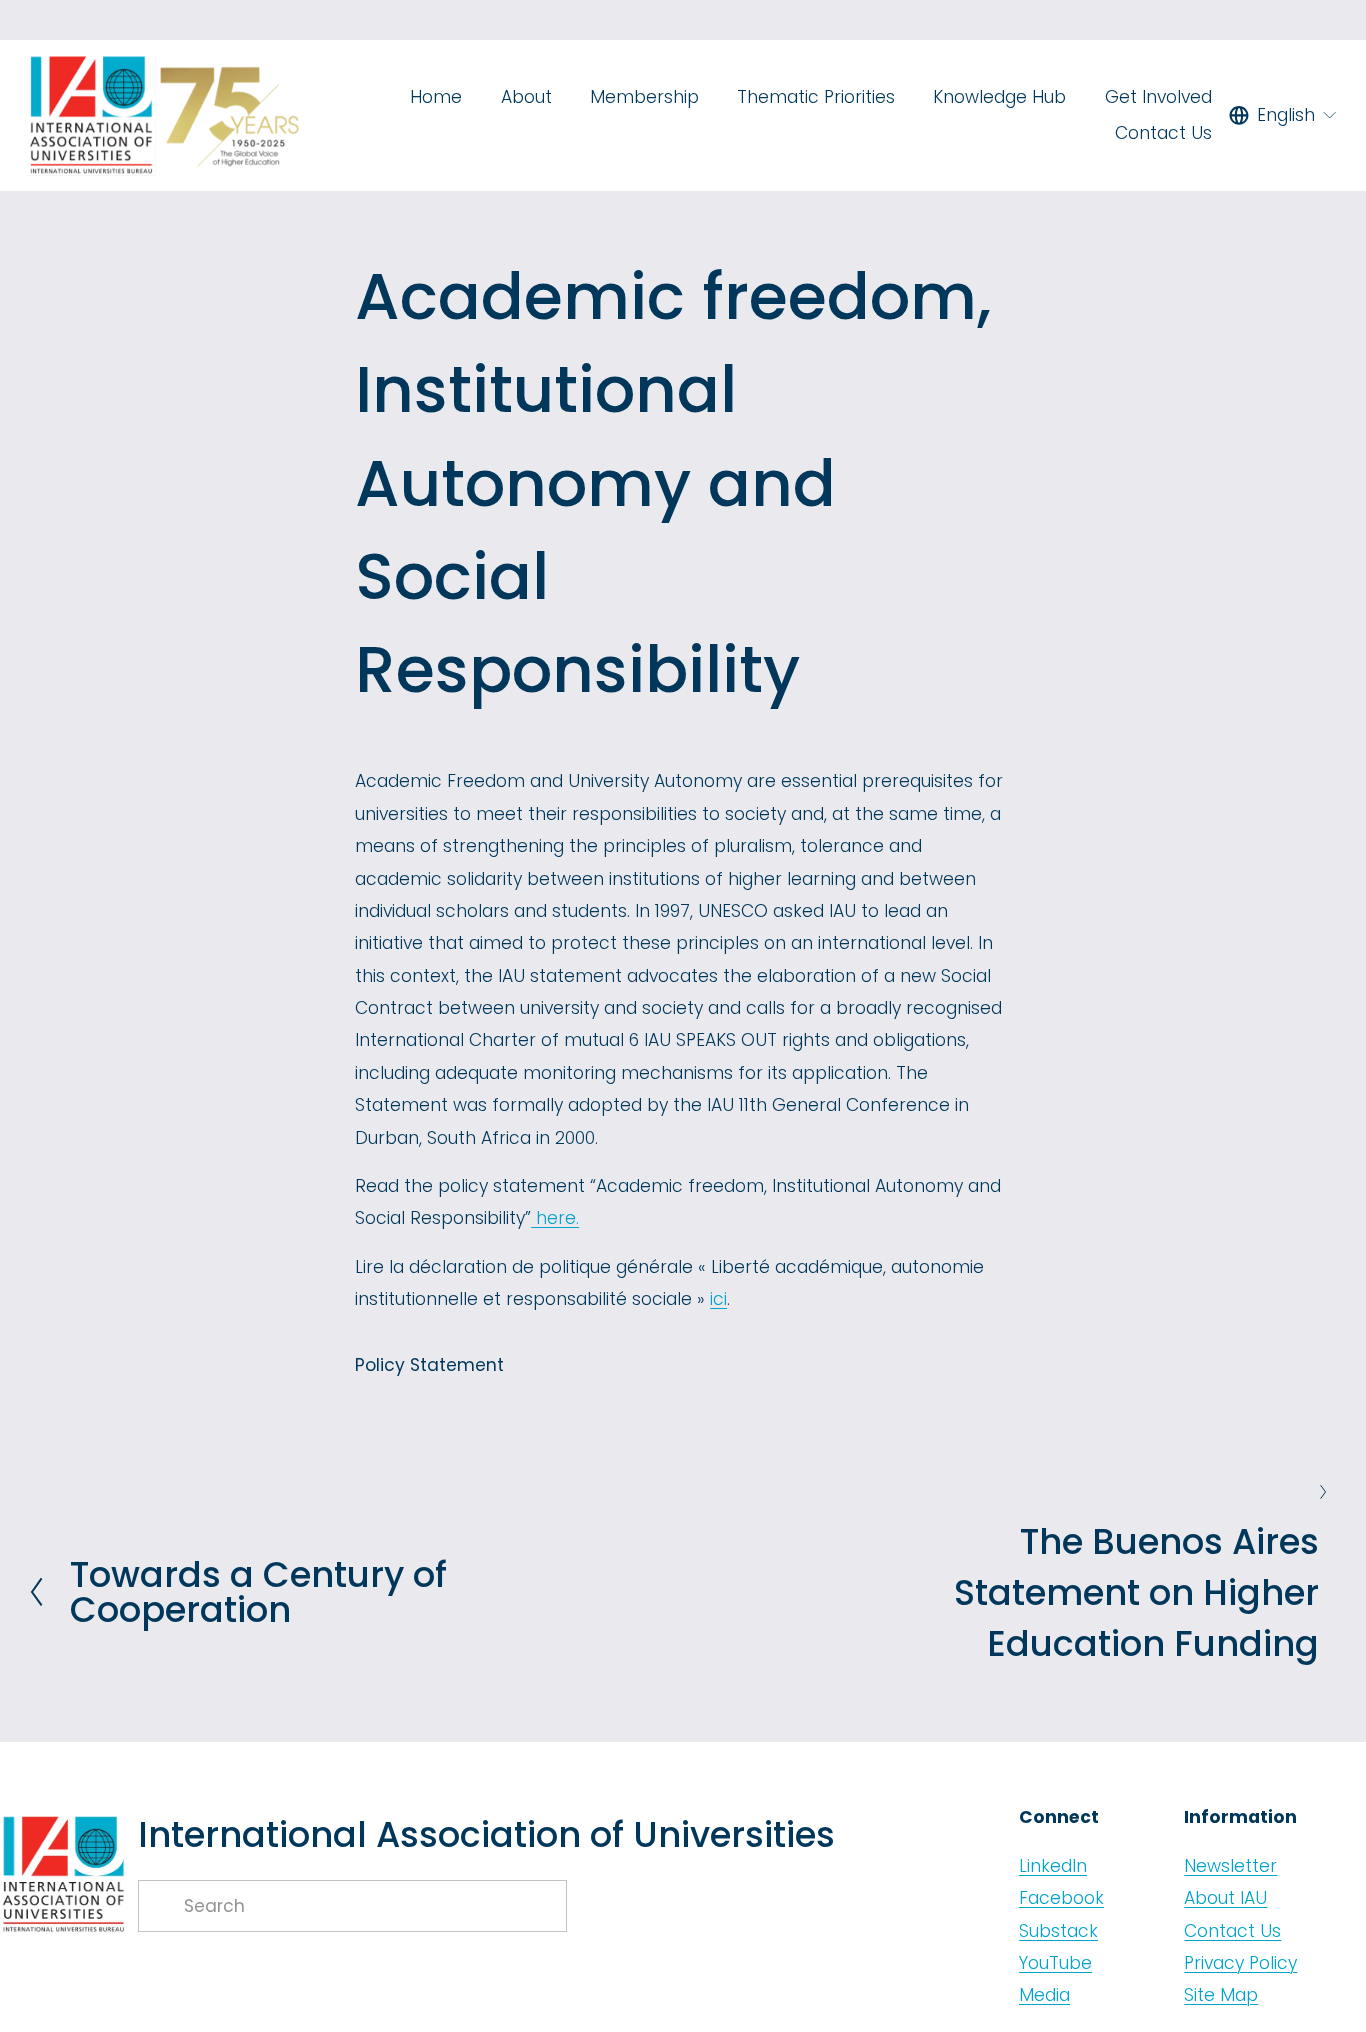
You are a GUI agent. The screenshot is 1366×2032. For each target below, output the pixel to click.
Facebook (1061, 1898)
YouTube (1055, 1963)
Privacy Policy (1240, 1963)
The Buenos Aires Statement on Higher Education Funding (1136, 1592)
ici (718, 1299)
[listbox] (1283, 115)
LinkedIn (1053, 1866)
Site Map (1221, 1995)
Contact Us (1163, 133)
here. (555, 1218)
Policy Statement (429, 1365)
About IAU (1225, 1898)
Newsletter (1230, 1866)
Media (1044, 1995)
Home (436, 97)
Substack (1058, 1931)
